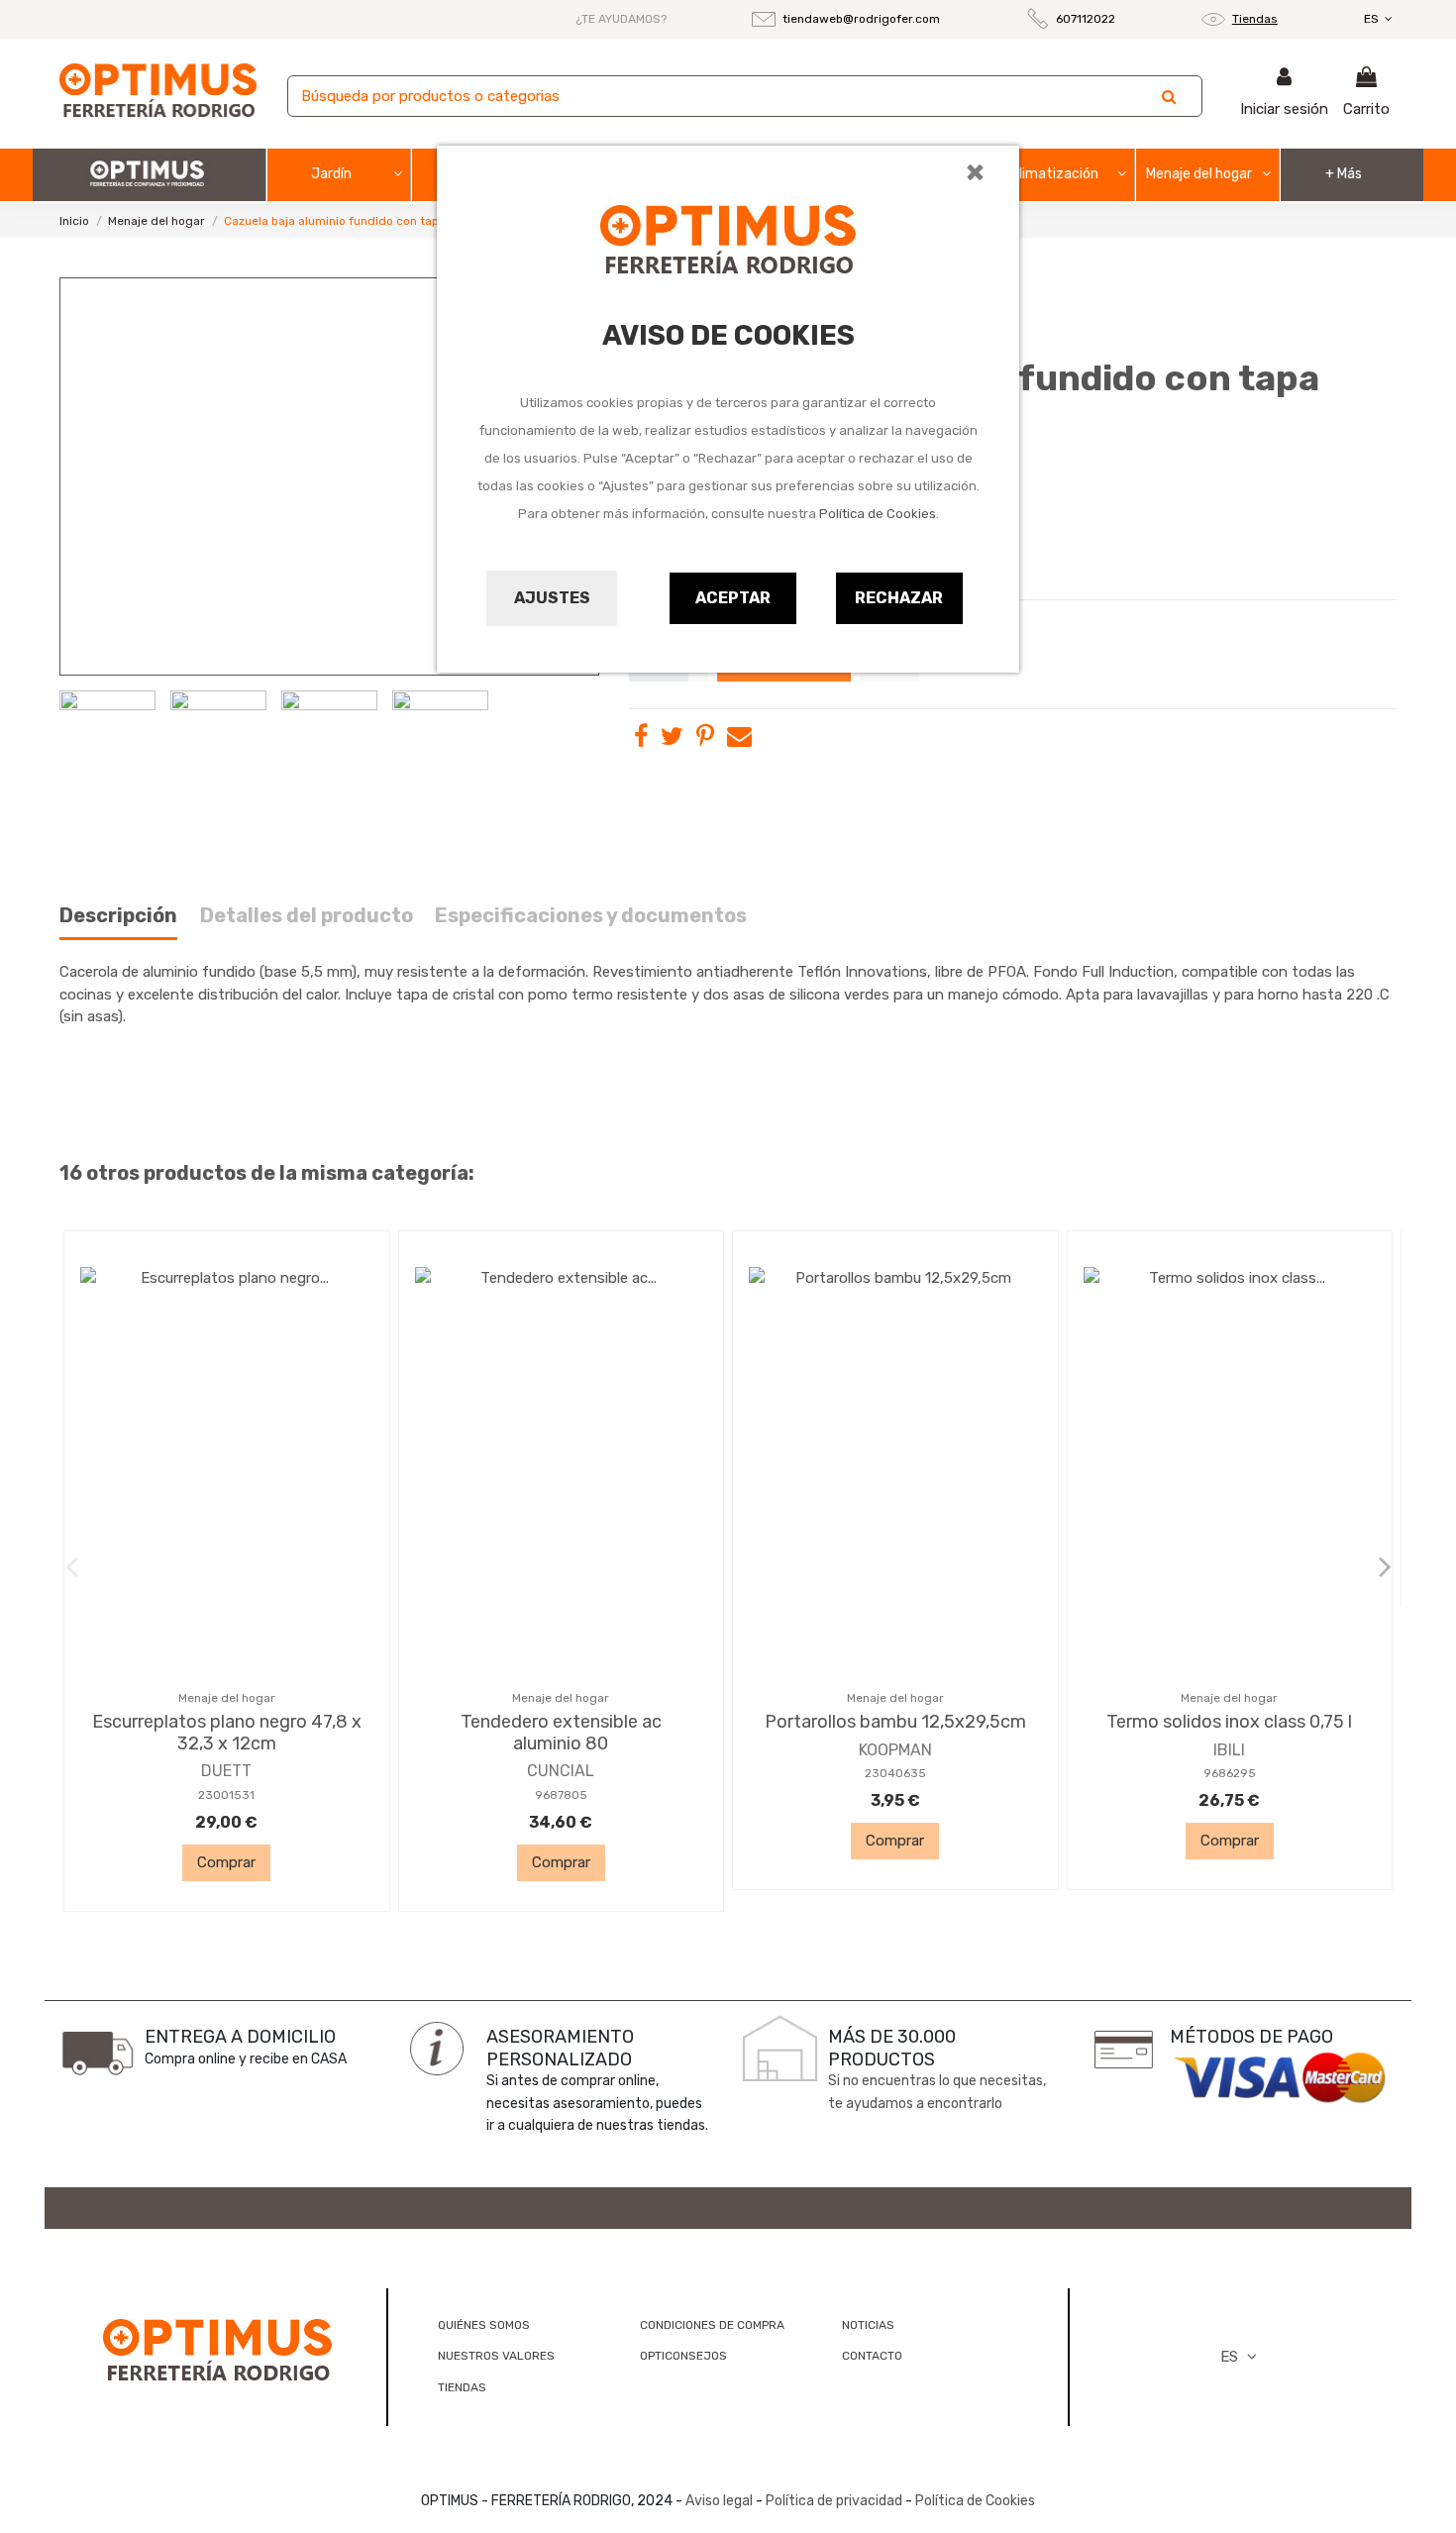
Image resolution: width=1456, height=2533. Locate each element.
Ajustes (552, 598)
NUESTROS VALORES (496, 2356)
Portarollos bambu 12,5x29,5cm (895, 1722)
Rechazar (899, 598)
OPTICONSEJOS (683, 2356)
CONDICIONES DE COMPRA (712, 2325)
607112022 (1086, 19)
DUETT (226, 1771)
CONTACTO (872, 2356)
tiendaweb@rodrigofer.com (861, 19)
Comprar (226, 1862)
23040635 (895, 1773)
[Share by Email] (739, 740)
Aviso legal (719, 2501)
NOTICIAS (868, 2325)
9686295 (1230, 1773)
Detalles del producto (307, 916)
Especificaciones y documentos (591, 916)
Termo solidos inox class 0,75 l (1229, 1722)
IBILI (1229, 1750)
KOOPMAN (895, 1750)
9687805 (561, 1795)
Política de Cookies (878, 514)
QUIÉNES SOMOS (484, 2325)
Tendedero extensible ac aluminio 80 (561, 1733)
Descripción (118, 916)
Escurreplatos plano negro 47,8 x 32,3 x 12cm (227, 1733)
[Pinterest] (705, 740)
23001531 (226, 1795)
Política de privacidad (834, 2501)
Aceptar (733, 598)
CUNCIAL (561, 1771)
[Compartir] (641, 740)
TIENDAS (462, 2387)
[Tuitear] (672, 740)
